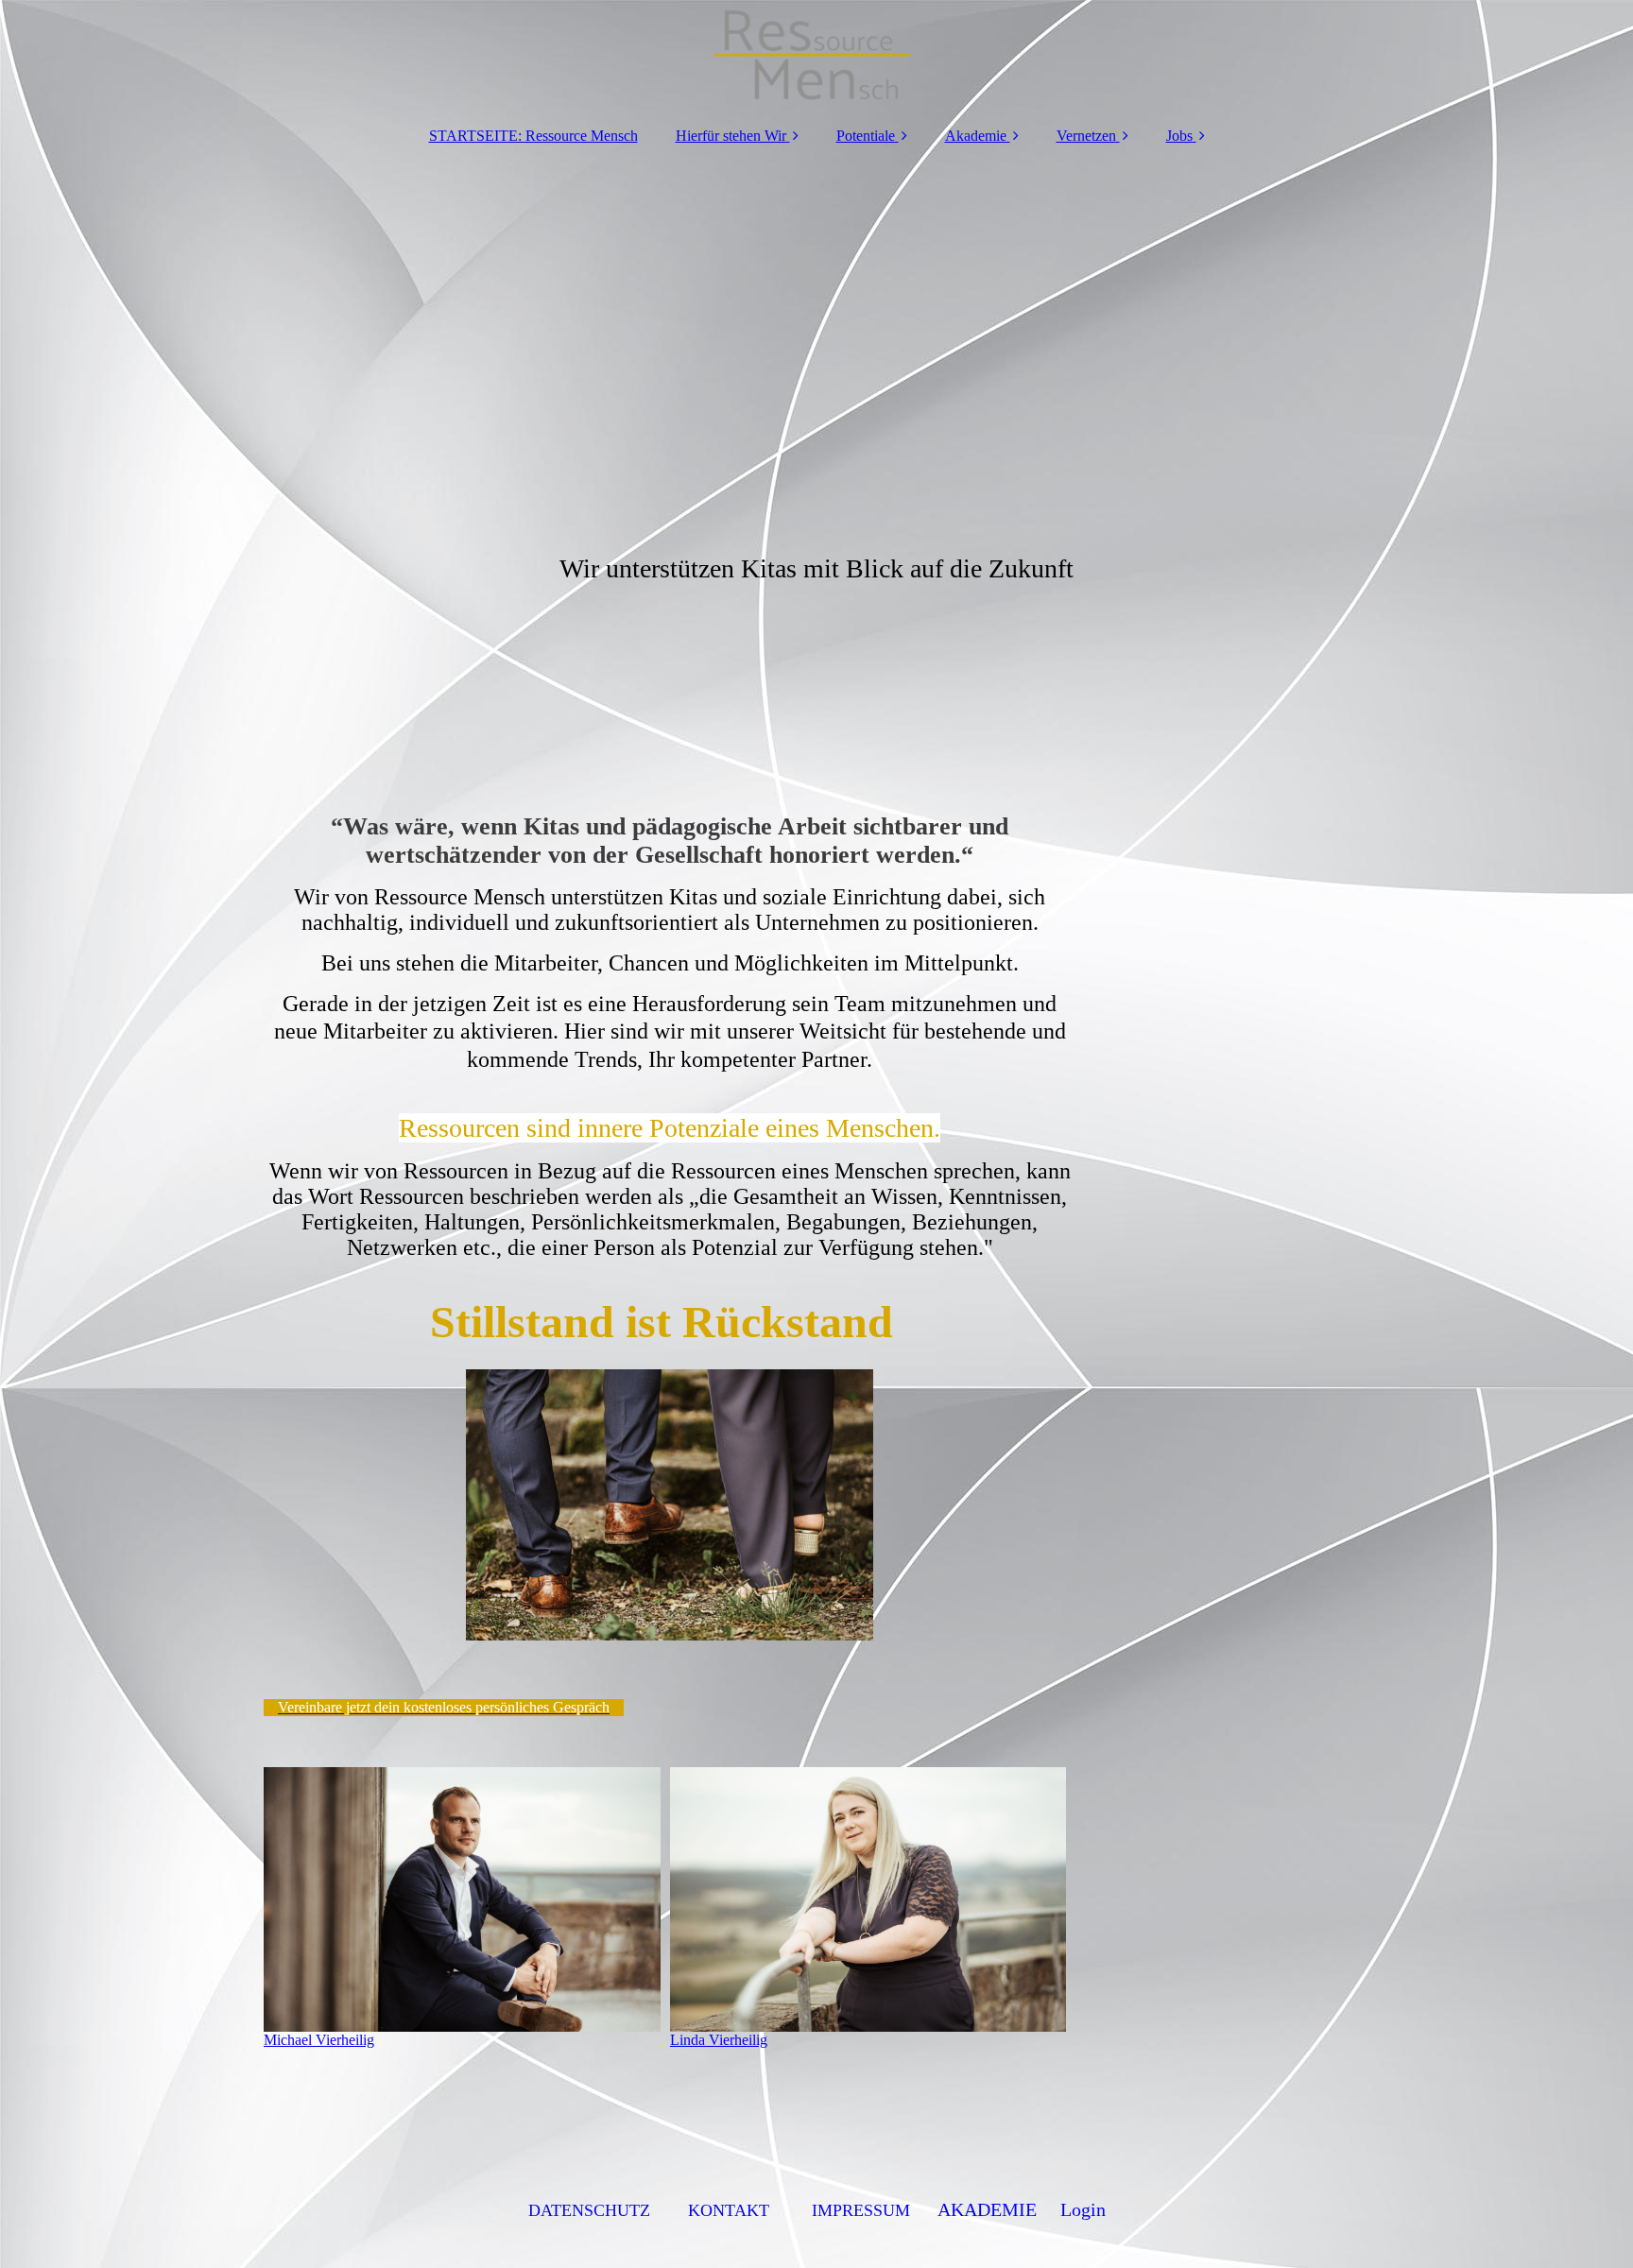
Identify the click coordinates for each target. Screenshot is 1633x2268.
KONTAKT (729, 2210)
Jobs (1179, 136)
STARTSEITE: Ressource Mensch (533, 136)
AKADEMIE (987, 2209)
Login (1083, 2209)
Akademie (976, 136)
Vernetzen (1086, 136)
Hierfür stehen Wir (731, 136)
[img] (816, 57)
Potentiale (866, 136)
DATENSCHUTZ (589, 2210)
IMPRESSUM (861, 2210)
